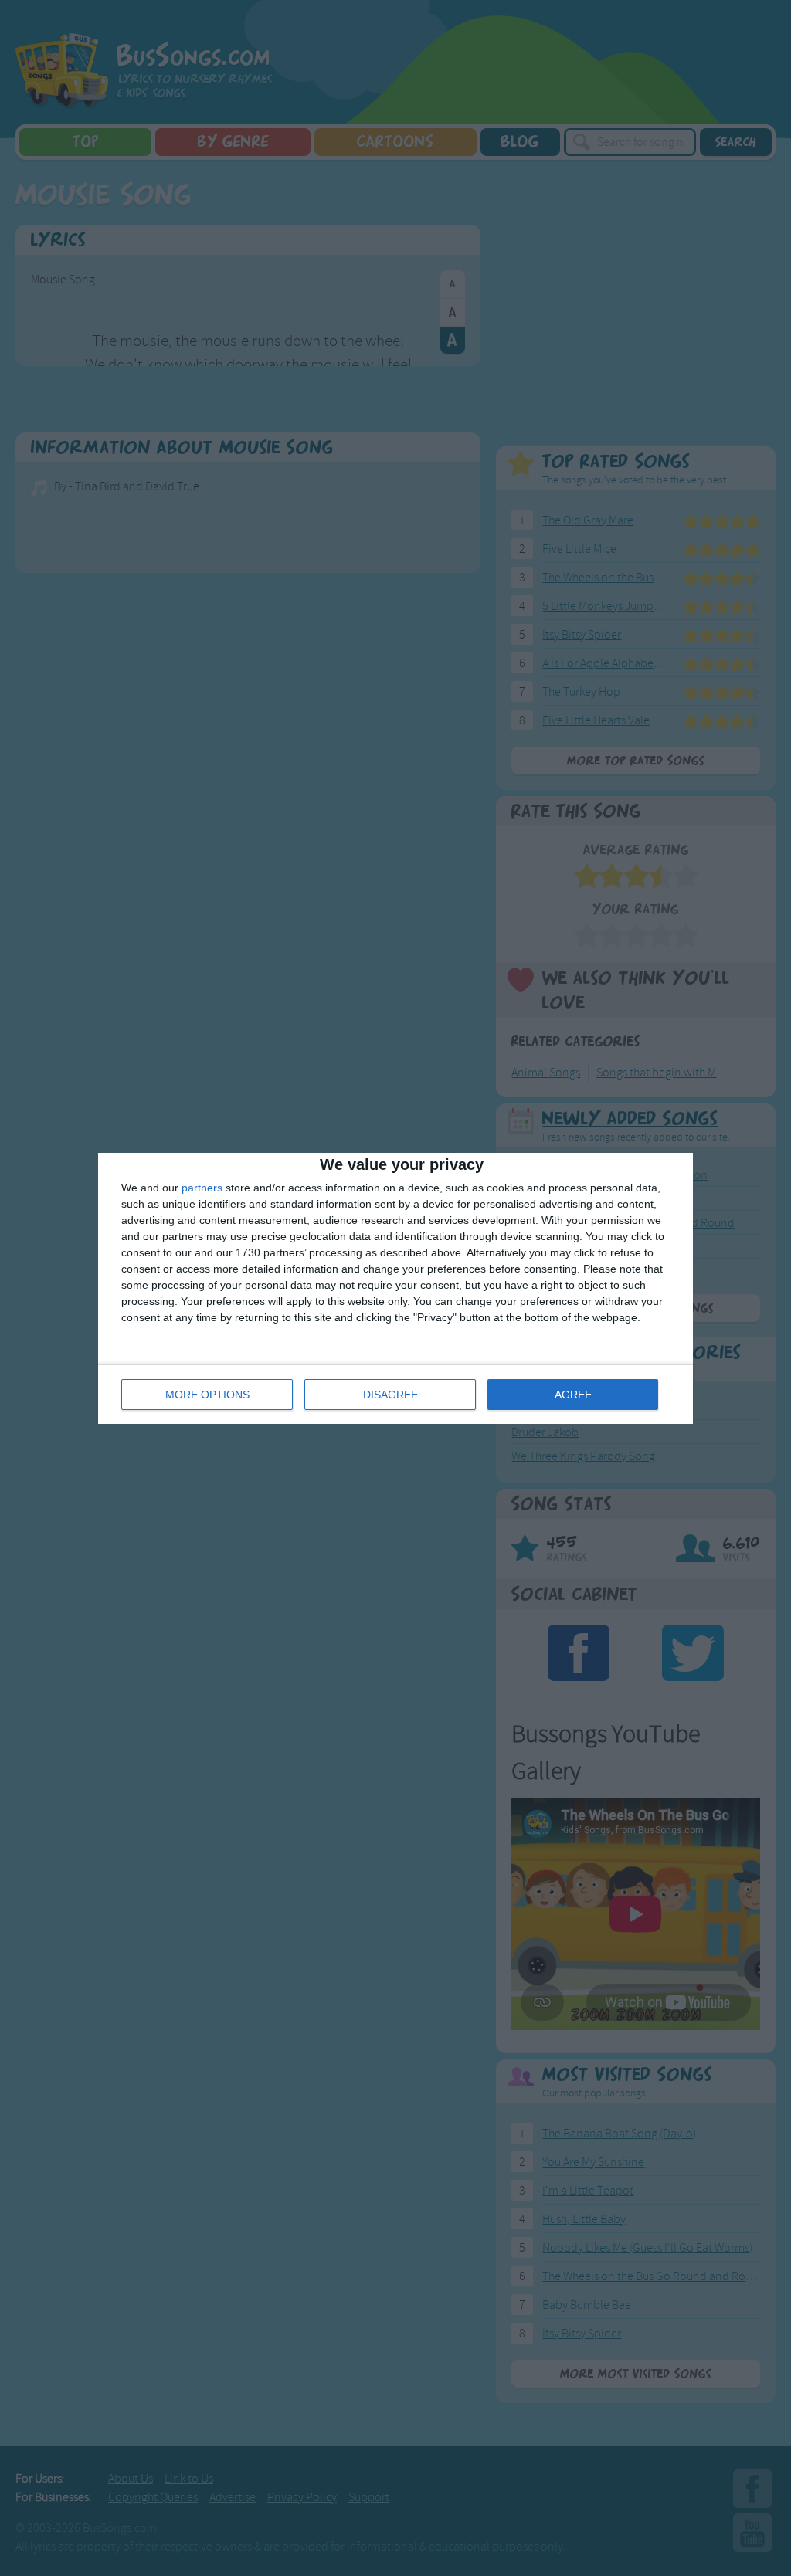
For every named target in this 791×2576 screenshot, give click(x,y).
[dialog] (395, 1288)
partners (202, 1188)
